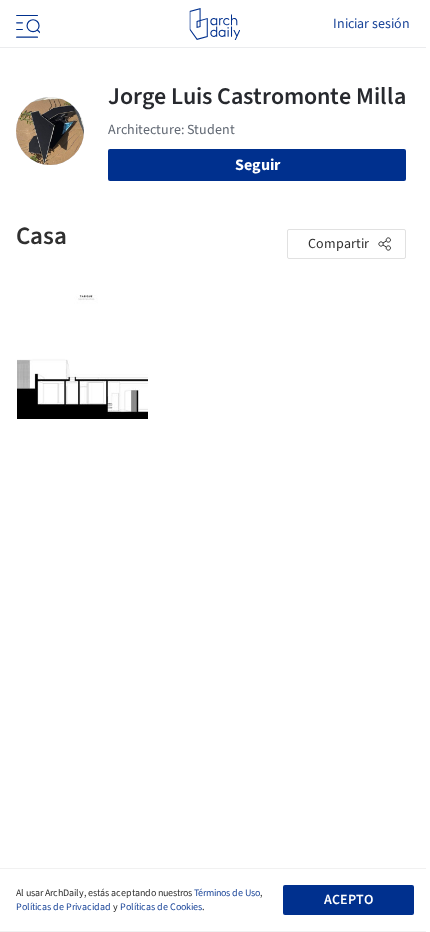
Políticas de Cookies (161, 907)
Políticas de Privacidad (63, 907)
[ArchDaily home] (214, 24)
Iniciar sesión (371, 24)
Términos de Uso (227, 893)
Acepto (348, 900)
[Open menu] (26, 24)
